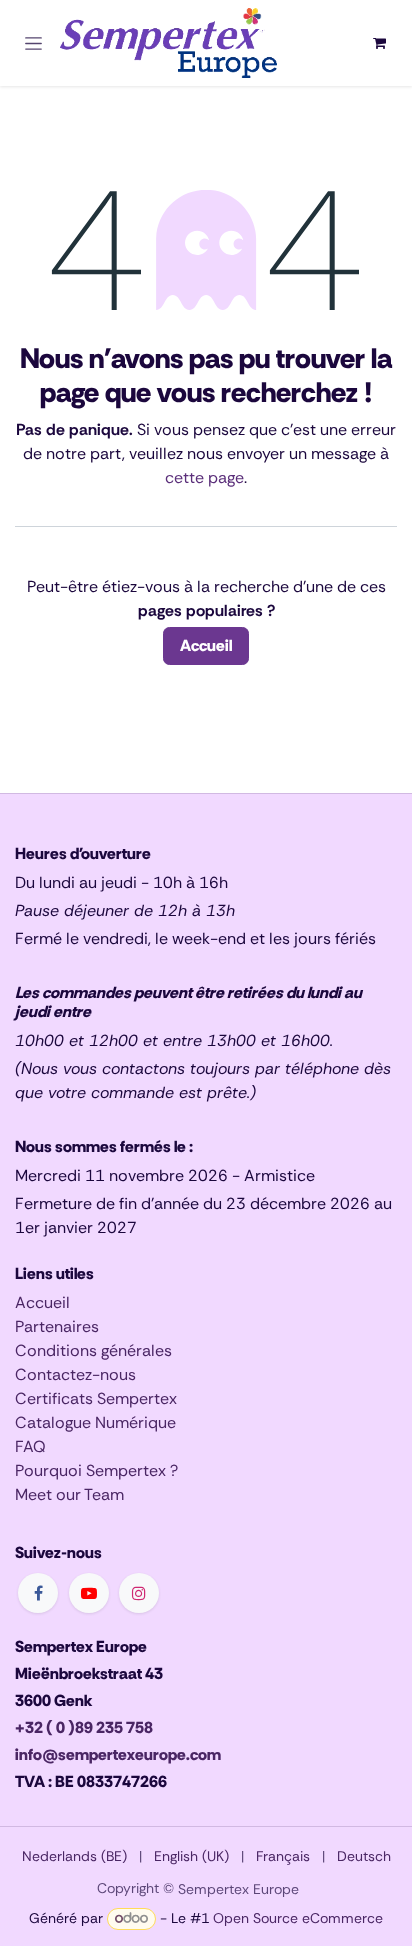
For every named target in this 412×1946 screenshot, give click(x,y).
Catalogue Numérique (95, 1422)
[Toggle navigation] (33, 43)
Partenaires (57, 1326)
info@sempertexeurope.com (118, 1754)
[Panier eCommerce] (379, 43)
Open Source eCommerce (298, 1918)
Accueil (206, 645)
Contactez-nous (75, 1374)
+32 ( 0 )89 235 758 (84, 1727)
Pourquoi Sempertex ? (96, 1470)
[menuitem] (74, 1856)
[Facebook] (38, 1593)
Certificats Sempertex (96, 1398)
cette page (204, 477)
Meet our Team (69, 1494)
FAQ (30, 1446)
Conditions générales (93, 1350)
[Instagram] (139, 1593)
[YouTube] (89, 1593)
